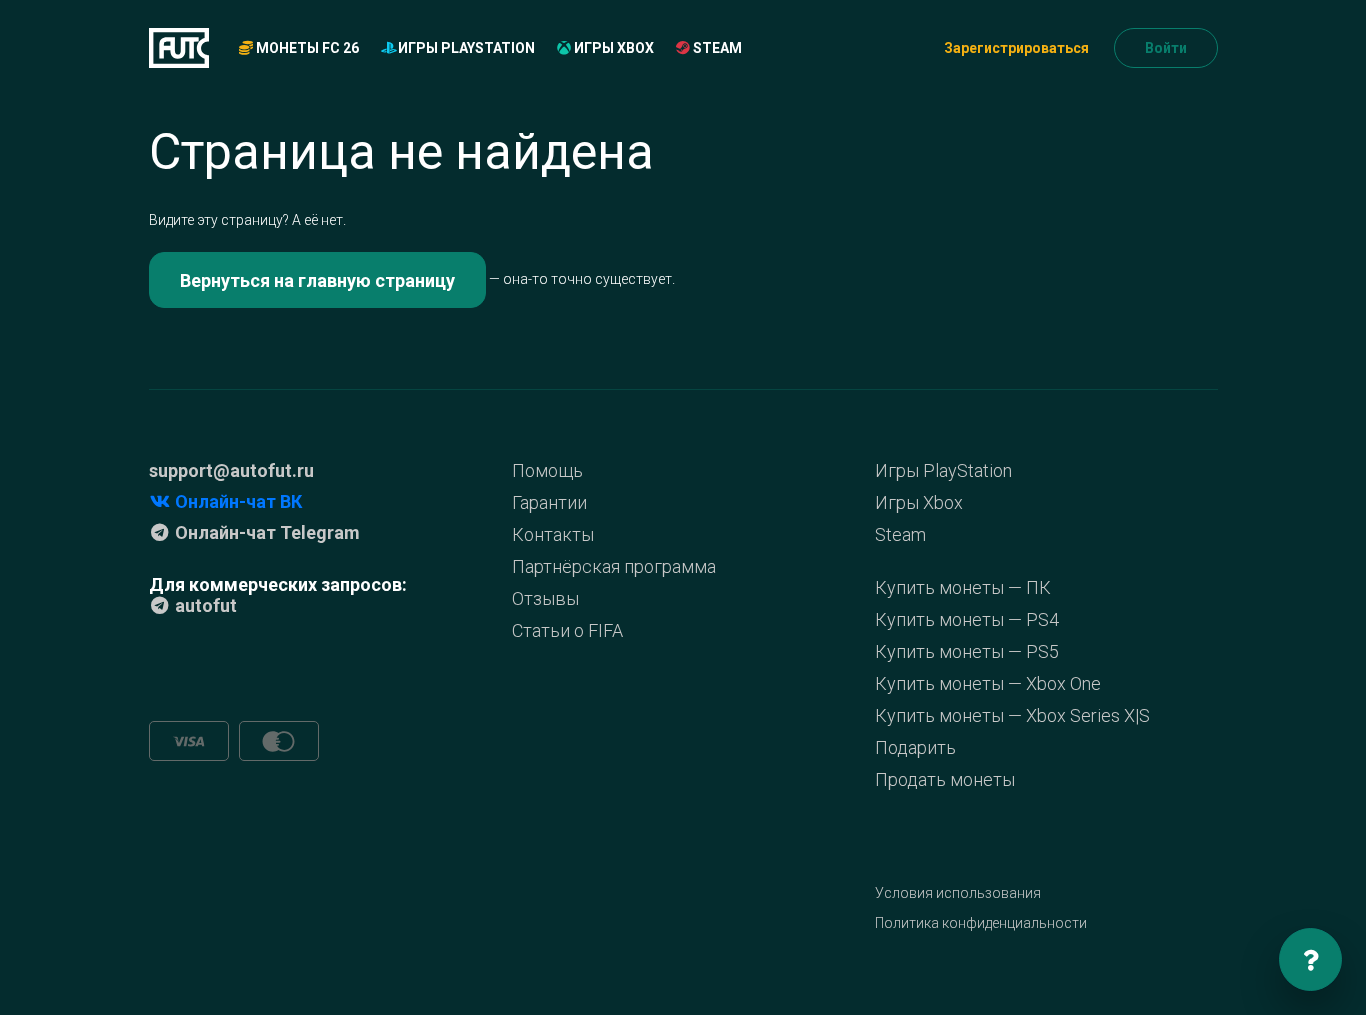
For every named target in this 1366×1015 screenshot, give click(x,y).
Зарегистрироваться (1016, 48)
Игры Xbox (612, 48)
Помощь (547, 470)
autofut (204, 605)
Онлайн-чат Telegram (265, 532)
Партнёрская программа (614, 566)
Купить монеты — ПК (963, 587)
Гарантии (549, 502)
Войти (1166, 48)
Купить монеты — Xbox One (988, 683)
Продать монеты (945, 779)
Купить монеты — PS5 (967, 651)
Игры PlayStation (465, 48)
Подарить (915, 747)
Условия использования (958, 893)
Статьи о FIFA (567, 630)
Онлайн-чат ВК (236, 501)
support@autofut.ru (231, 470)
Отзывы (545, 598)
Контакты (553, 534)
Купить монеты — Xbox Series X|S (1012, 715)
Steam (716, 48)
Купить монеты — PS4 (967, 619)
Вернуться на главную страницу (317, 280)
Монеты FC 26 (306, 48)
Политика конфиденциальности (981, 923)
